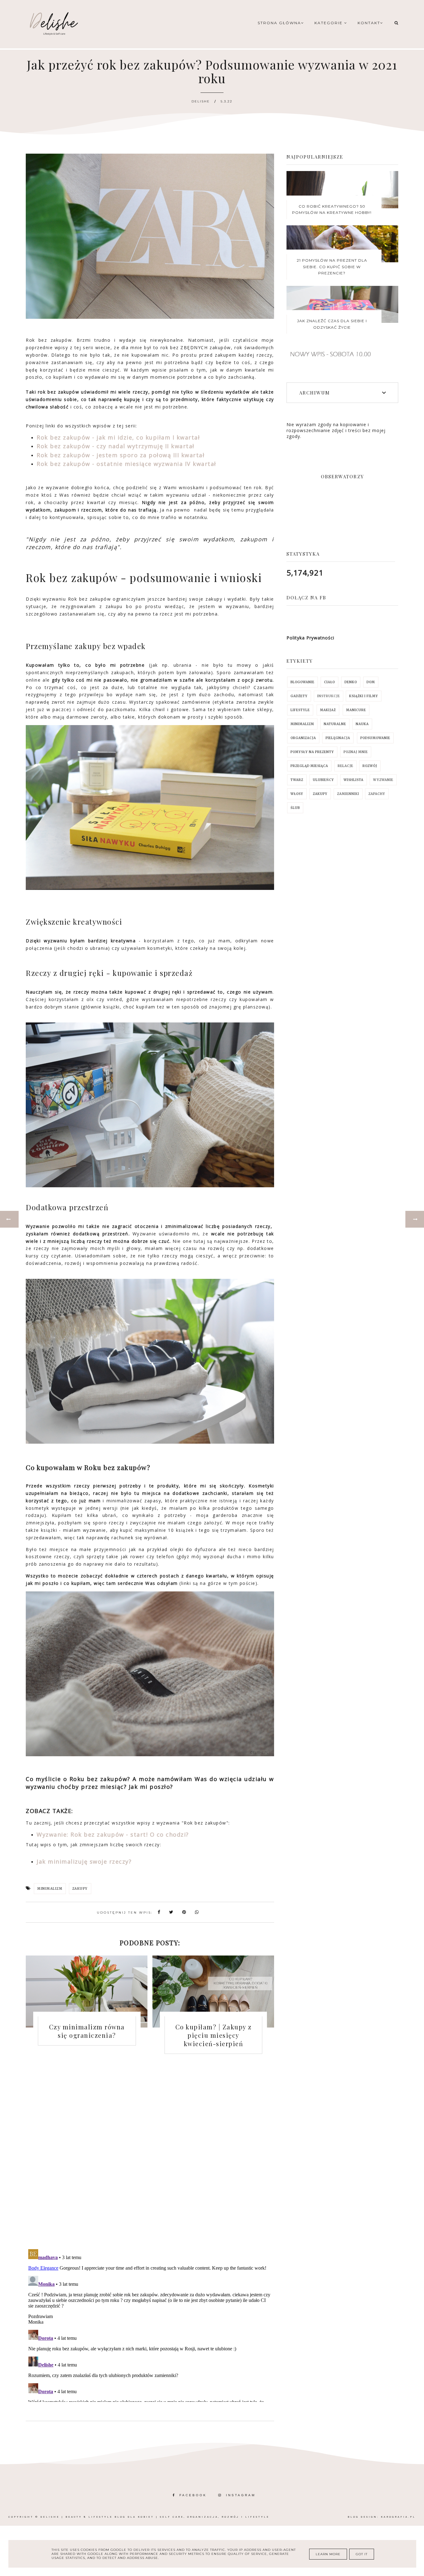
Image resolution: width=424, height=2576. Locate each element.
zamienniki (348, 794)
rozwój (370, 766)
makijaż (328, 710)
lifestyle (300, 710)
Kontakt (369, 23)
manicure (356, 710)
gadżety (299, 696)
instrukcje (329, 696)
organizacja (303, 738)
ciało (329, 682)
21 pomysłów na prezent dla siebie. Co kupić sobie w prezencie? (332, 267)
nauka (362, 724)
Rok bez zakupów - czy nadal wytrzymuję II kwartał (116, 446)
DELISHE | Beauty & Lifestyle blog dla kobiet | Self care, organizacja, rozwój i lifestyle (155, 2517)
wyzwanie (383, 780)
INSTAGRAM (241, 2495)
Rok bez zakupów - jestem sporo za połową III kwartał (121, 455)
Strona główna (279, 23)
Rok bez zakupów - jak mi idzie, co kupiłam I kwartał (118, 437)
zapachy (377, 794)
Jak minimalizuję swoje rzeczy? (84, 1861)
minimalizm (50, 1889)
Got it (362, 2554)
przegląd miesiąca (309, 766)
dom (371, 682)
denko (351, 682)
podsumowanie (375, 738)
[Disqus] (150, 2156)
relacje (345, 766)
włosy (297, 794)
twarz (297, 780)
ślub (295, 808)
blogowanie (302, 682)
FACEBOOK (193, 2495)
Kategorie (329, 23)
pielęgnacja (338, 738)
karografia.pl (398, 2517)
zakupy (80, 1889)
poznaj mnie (356, 752)
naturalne (335, 724)
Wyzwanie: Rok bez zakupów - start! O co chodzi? (113, 1834)
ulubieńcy (323, 780)
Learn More (328, 2554)
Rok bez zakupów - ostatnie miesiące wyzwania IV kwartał (126, 464)
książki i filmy (364, 696)
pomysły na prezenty (312, 752)
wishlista (354, 780)
